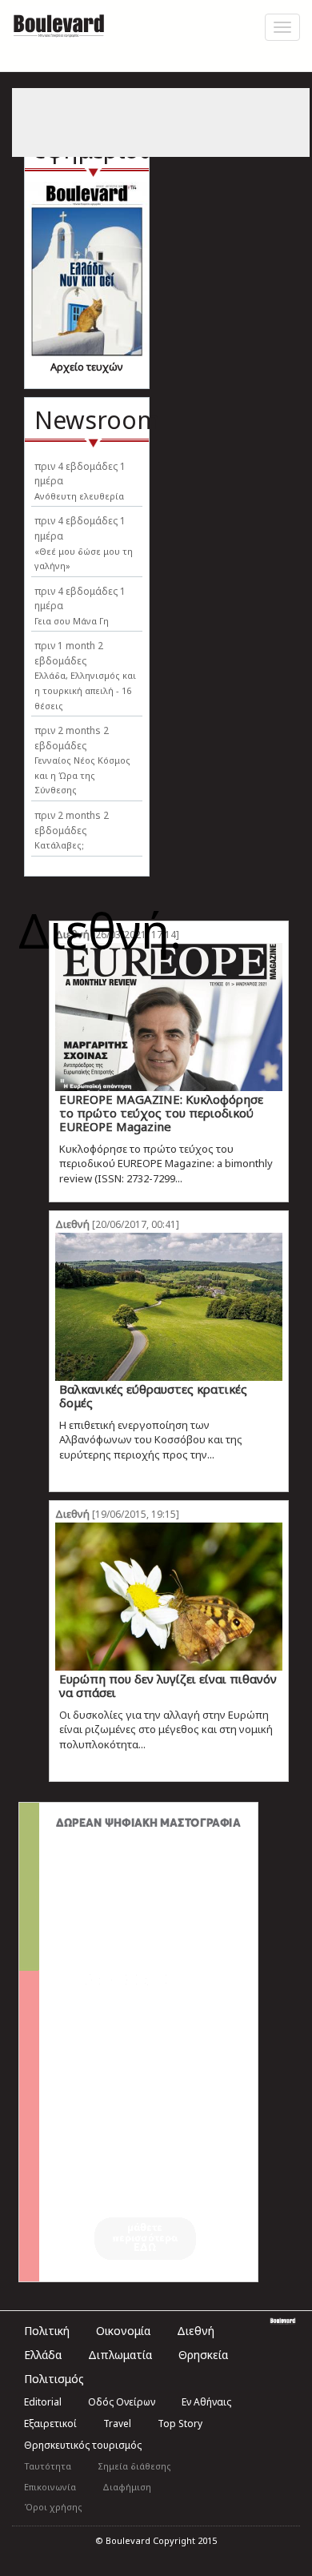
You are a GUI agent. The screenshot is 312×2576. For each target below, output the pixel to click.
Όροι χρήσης (53, 2507)
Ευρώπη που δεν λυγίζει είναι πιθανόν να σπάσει (168, 1685)
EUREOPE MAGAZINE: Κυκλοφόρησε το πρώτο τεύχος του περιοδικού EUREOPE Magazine (161, 1113)
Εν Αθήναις (206, 2402)
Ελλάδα (43, 2355)
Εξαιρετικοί (50, 2424)
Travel (117, 2424)
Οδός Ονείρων (122, 2402)
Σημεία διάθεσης (134, 2466)
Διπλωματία (120, 2355)
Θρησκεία (203, 2355)
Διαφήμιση (127, 2487)
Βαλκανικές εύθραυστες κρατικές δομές (153, 1396)
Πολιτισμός (54, 2379)
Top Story (180, 2424)
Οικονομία (123, 2331)
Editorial (43, 2402)
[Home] (59, 24)
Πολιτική (47, 2331)
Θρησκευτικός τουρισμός (83, 2445)
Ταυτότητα (48, 2466)
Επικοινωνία (50, 2487)
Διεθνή (72, 1224)
